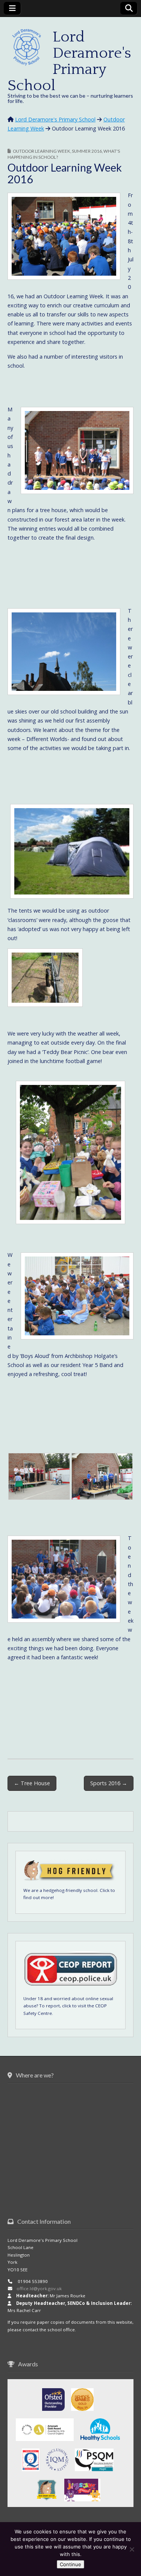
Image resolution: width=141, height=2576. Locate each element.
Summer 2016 (87, 151)
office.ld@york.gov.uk (39, 2288)
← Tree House (32, 1783)
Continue (70, 2564)
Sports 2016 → (109, 1783)
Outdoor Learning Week (42, 151)
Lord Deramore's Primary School (69, 61)
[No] (132, 2549)
